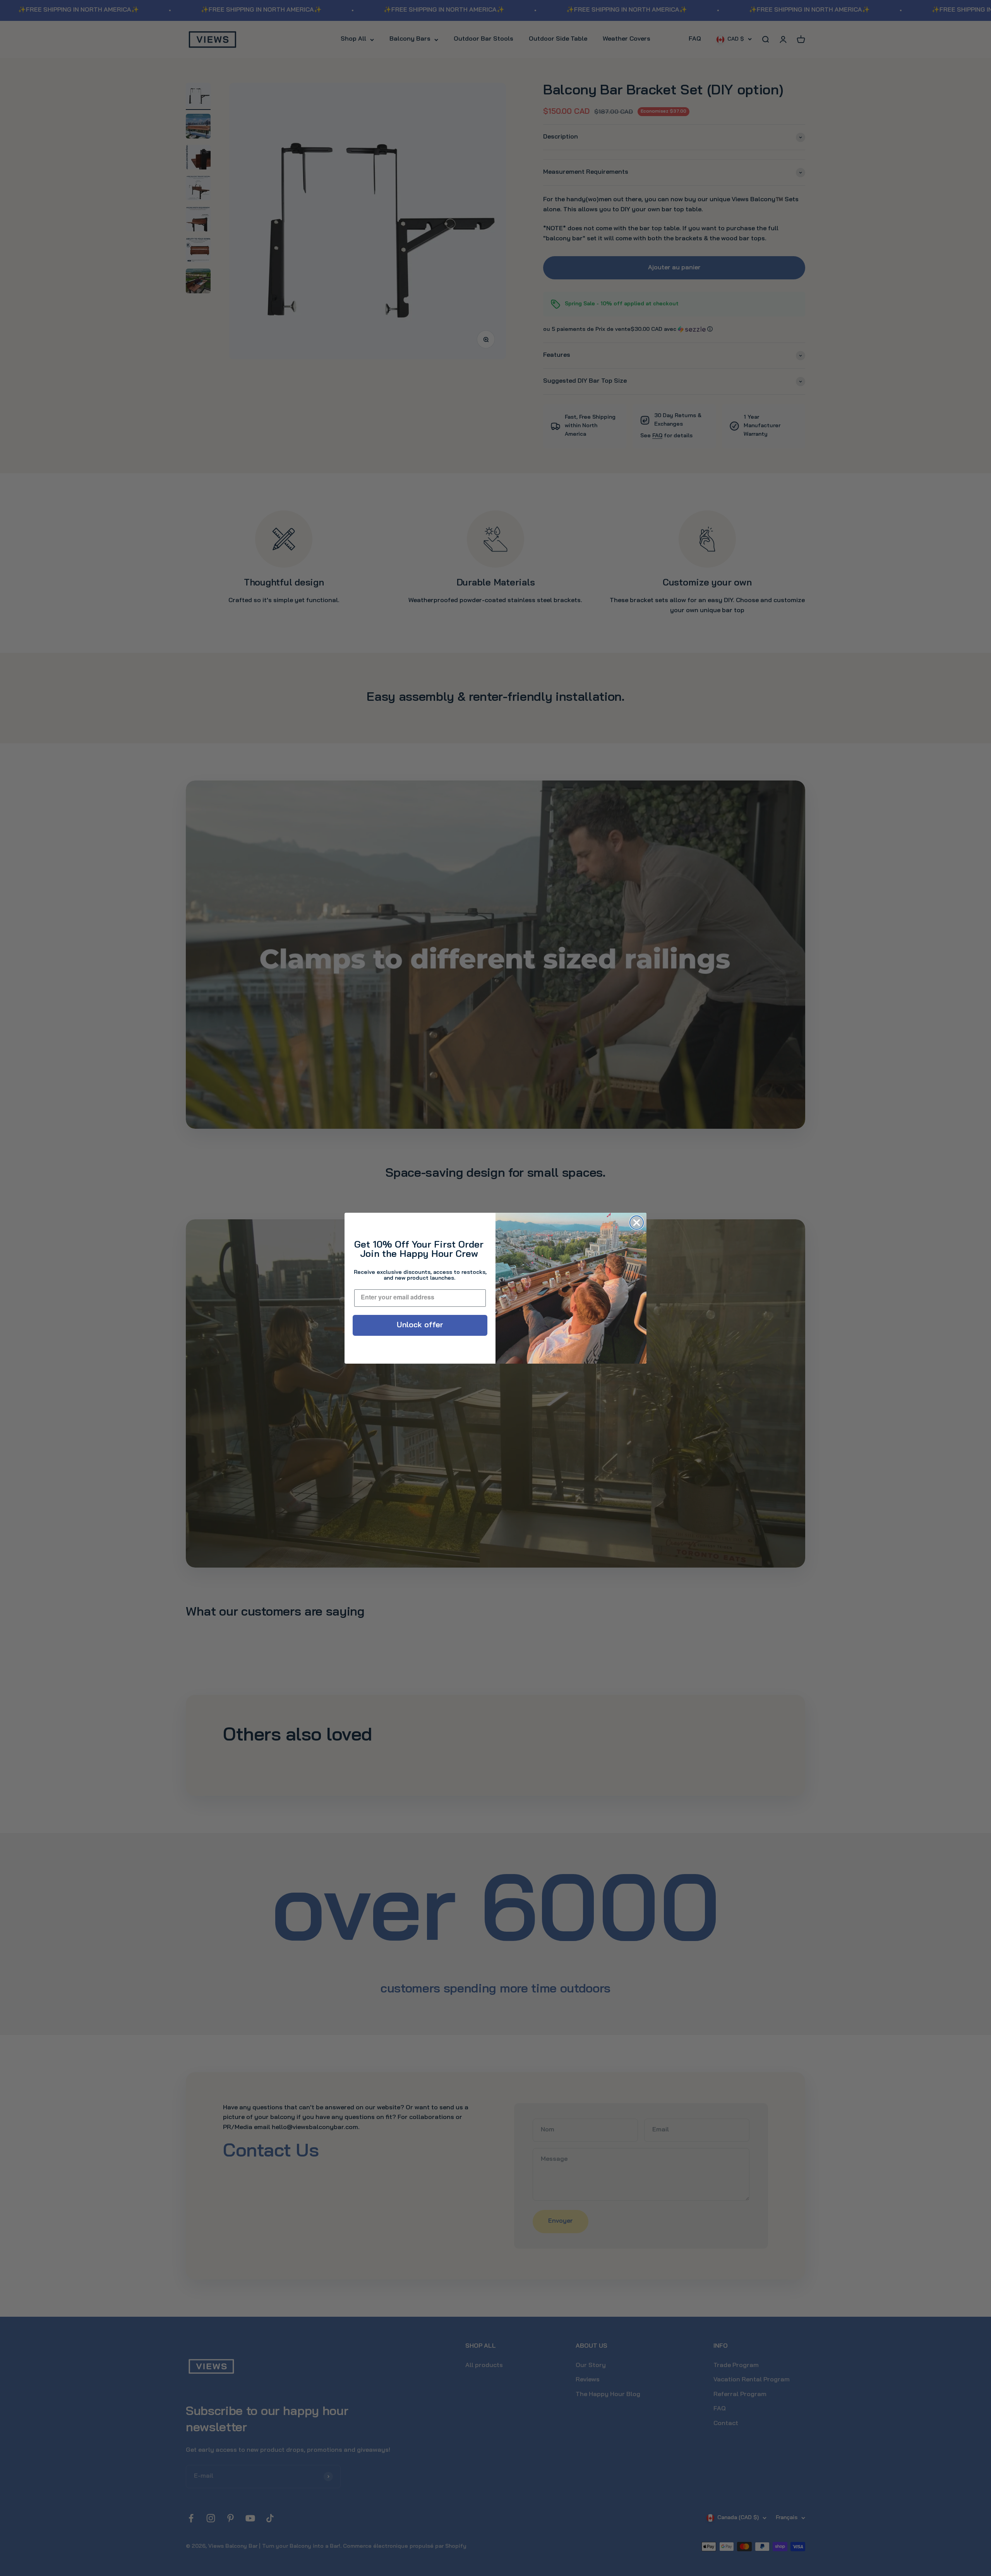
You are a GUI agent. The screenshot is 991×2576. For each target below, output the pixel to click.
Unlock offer (420, 1325)
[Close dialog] (637, 1223)
